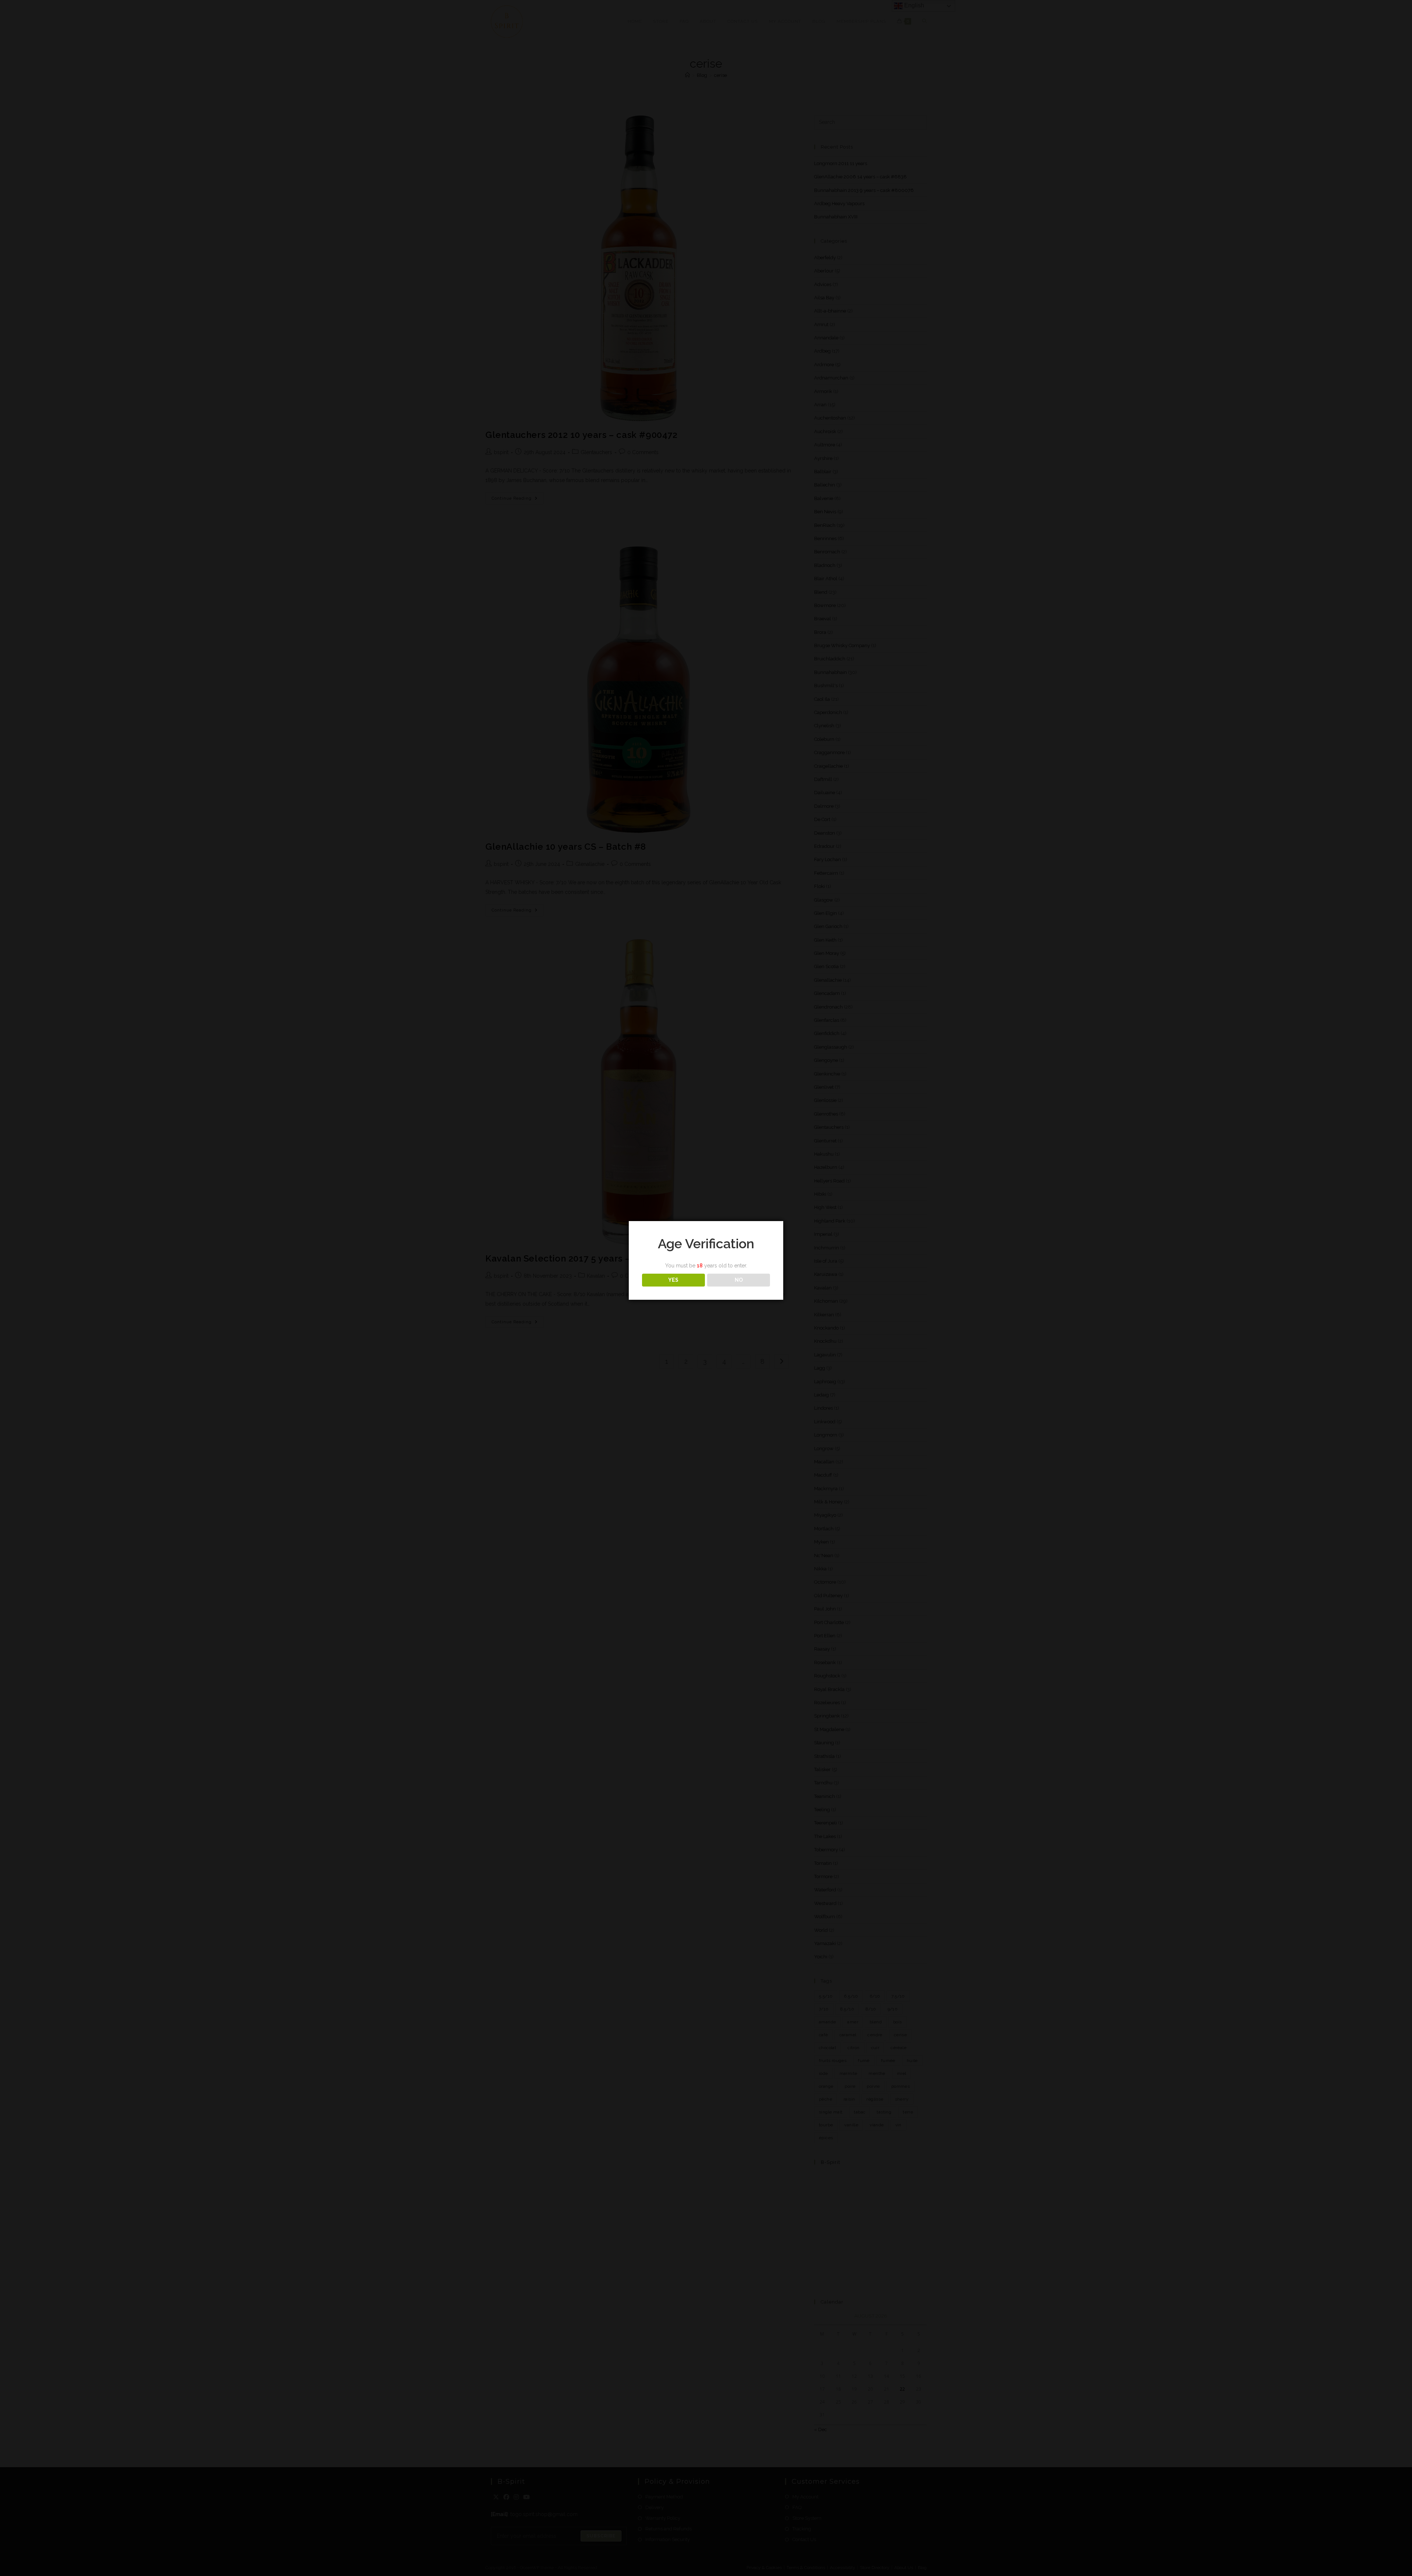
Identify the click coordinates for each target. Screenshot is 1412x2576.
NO (739, 1280)
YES (673, 1280)
